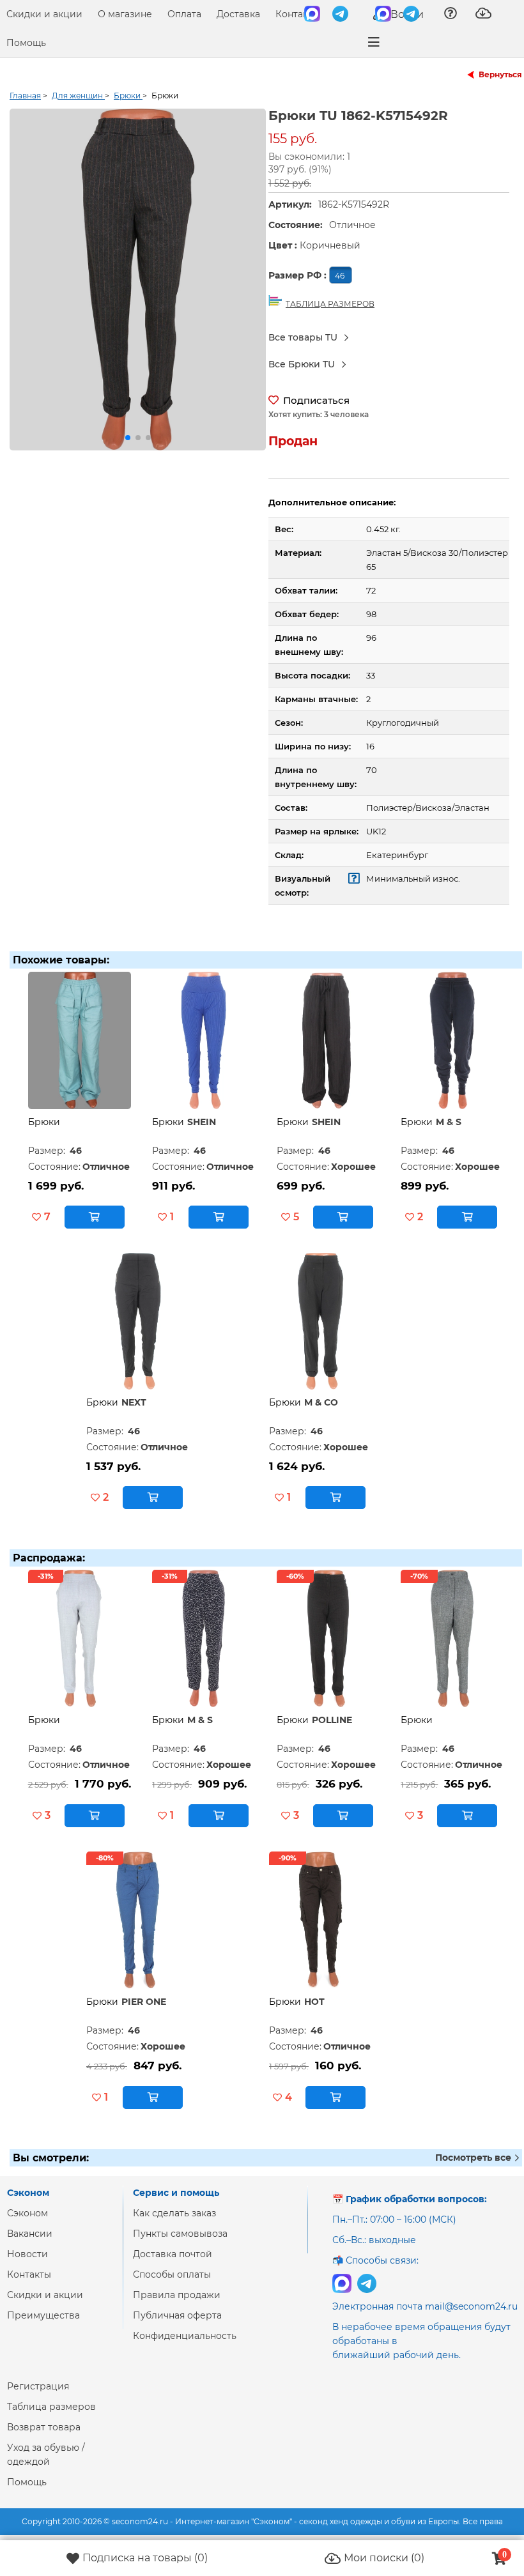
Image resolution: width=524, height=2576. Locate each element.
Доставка (238, 14)
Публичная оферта (177, 2315)
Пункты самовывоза (180, 2234)
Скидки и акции (44, 14)
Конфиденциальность (185, 2336)
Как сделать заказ (174, 2213)
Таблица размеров (51, 2407)
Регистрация (38, 2386)
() (145, 2558)
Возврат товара (44, 2427)
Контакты (297, 14)
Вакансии (30, 2234)
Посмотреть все (474, 2158)
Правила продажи (177, 2295)
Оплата (184, 14)
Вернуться (500, 74)
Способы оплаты (172, 2274)
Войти (406, 14)
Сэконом (27, 2213)
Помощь (26, 43)
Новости (27, 2254)
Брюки (44, 1122)
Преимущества (43, 2315)
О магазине (125, 14)
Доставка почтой (173, 2254)
